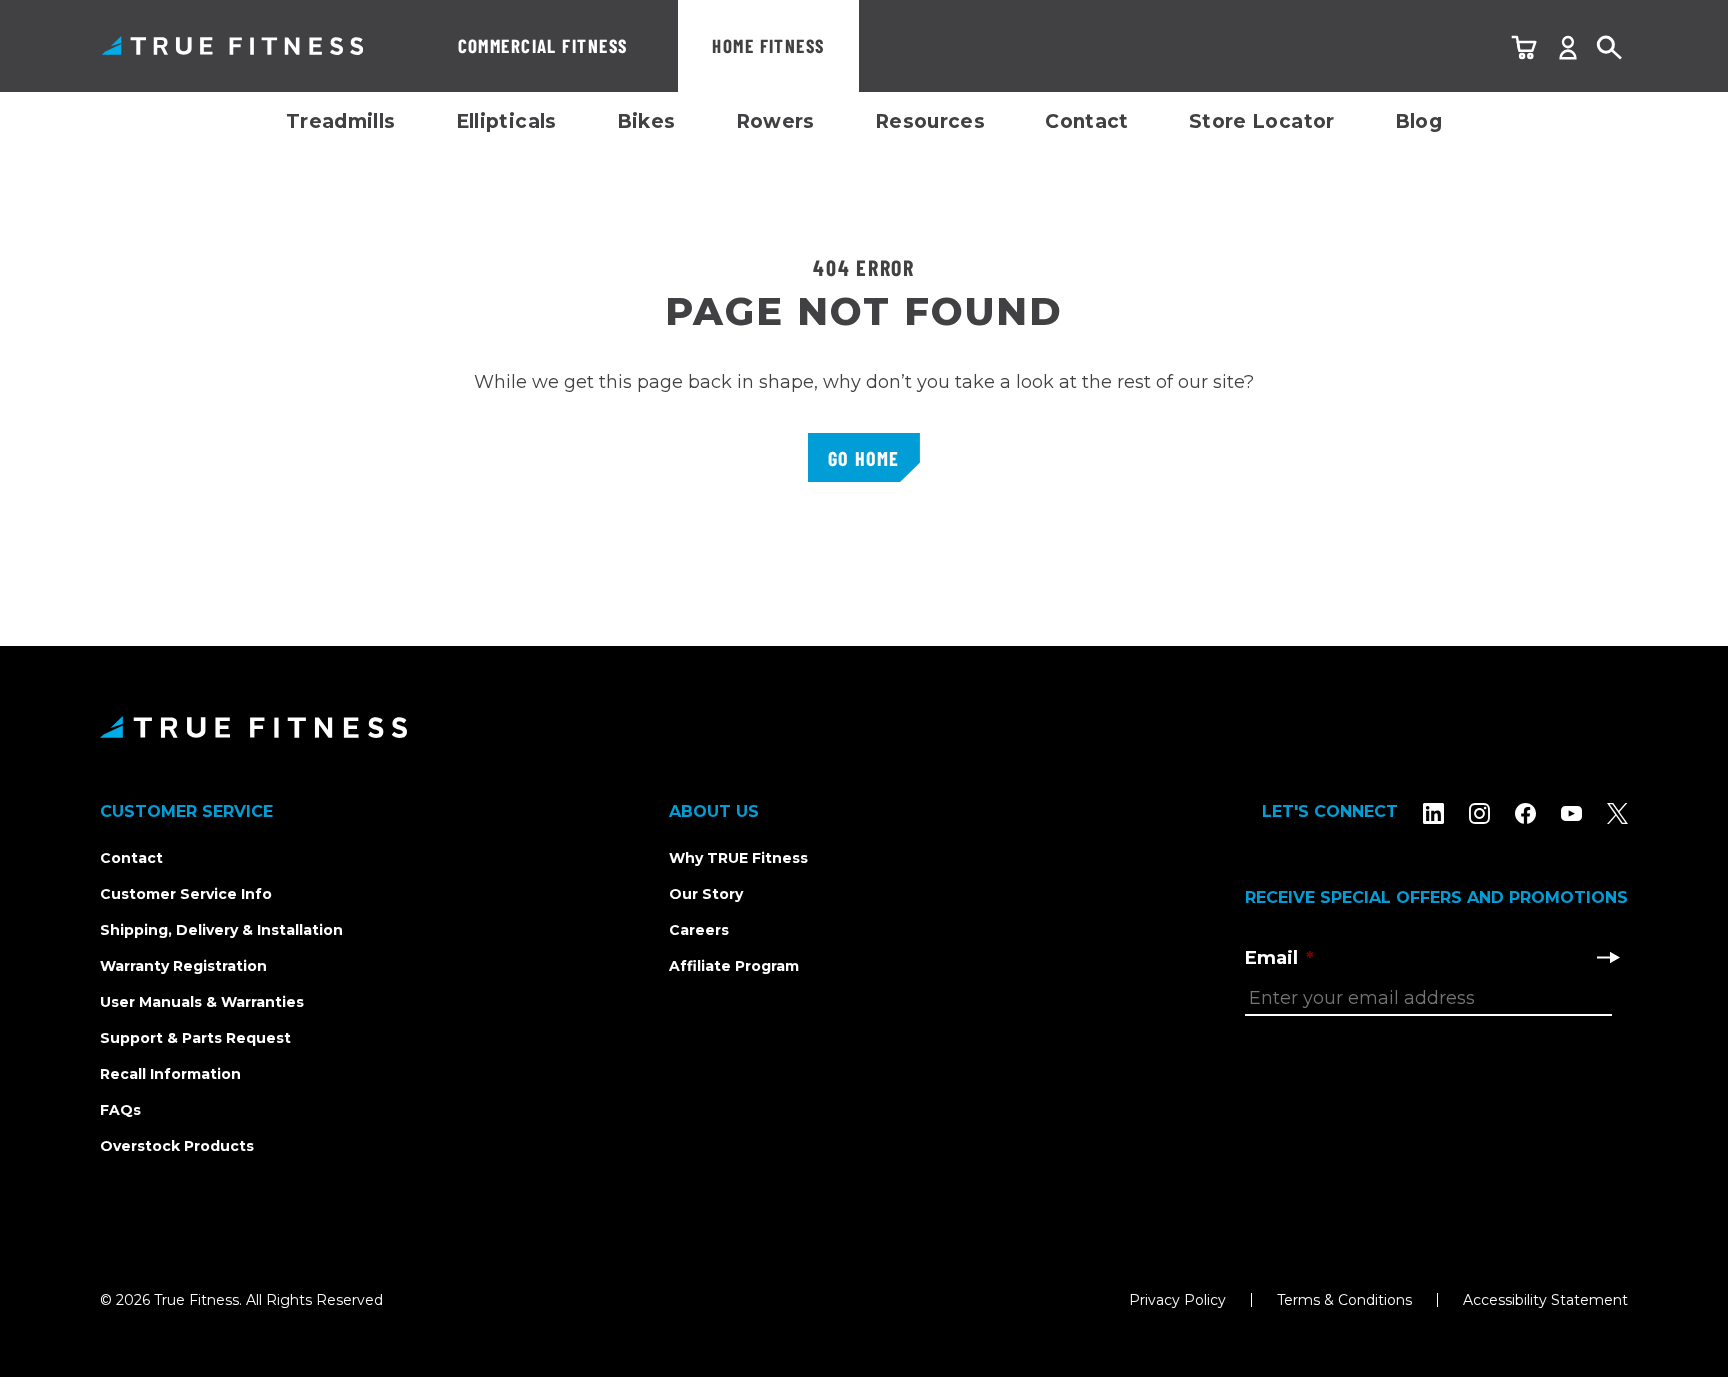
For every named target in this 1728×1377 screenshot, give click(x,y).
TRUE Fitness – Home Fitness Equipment (232, 45)
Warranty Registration (183, 966)
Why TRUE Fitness (738, 858)
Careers (699, 930)
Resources (930, 121)
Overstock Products (177, 1146)
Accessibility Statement (1545, 1300)
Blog (1419, 121)
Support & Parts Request (195, 1038)
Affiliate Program (734, 966)
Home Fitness (768, 45)
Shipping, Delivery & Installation (221, 930)
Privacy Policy (1177, 1300)
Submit (1608, 957)
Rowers (775, 121)
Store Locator (1262, 121)
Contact (1087, 121)
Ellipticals (506, 121)
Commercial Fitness (543, 45)
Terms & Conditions (1344, 1300)
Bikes (646, 121)
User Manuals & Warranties (202, 1002)
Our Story (706, 894)
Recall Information (170, 1074)
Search (1610, 48)
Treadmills (341, 121)
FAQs (120, 1110)
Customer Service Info (186, 894)
